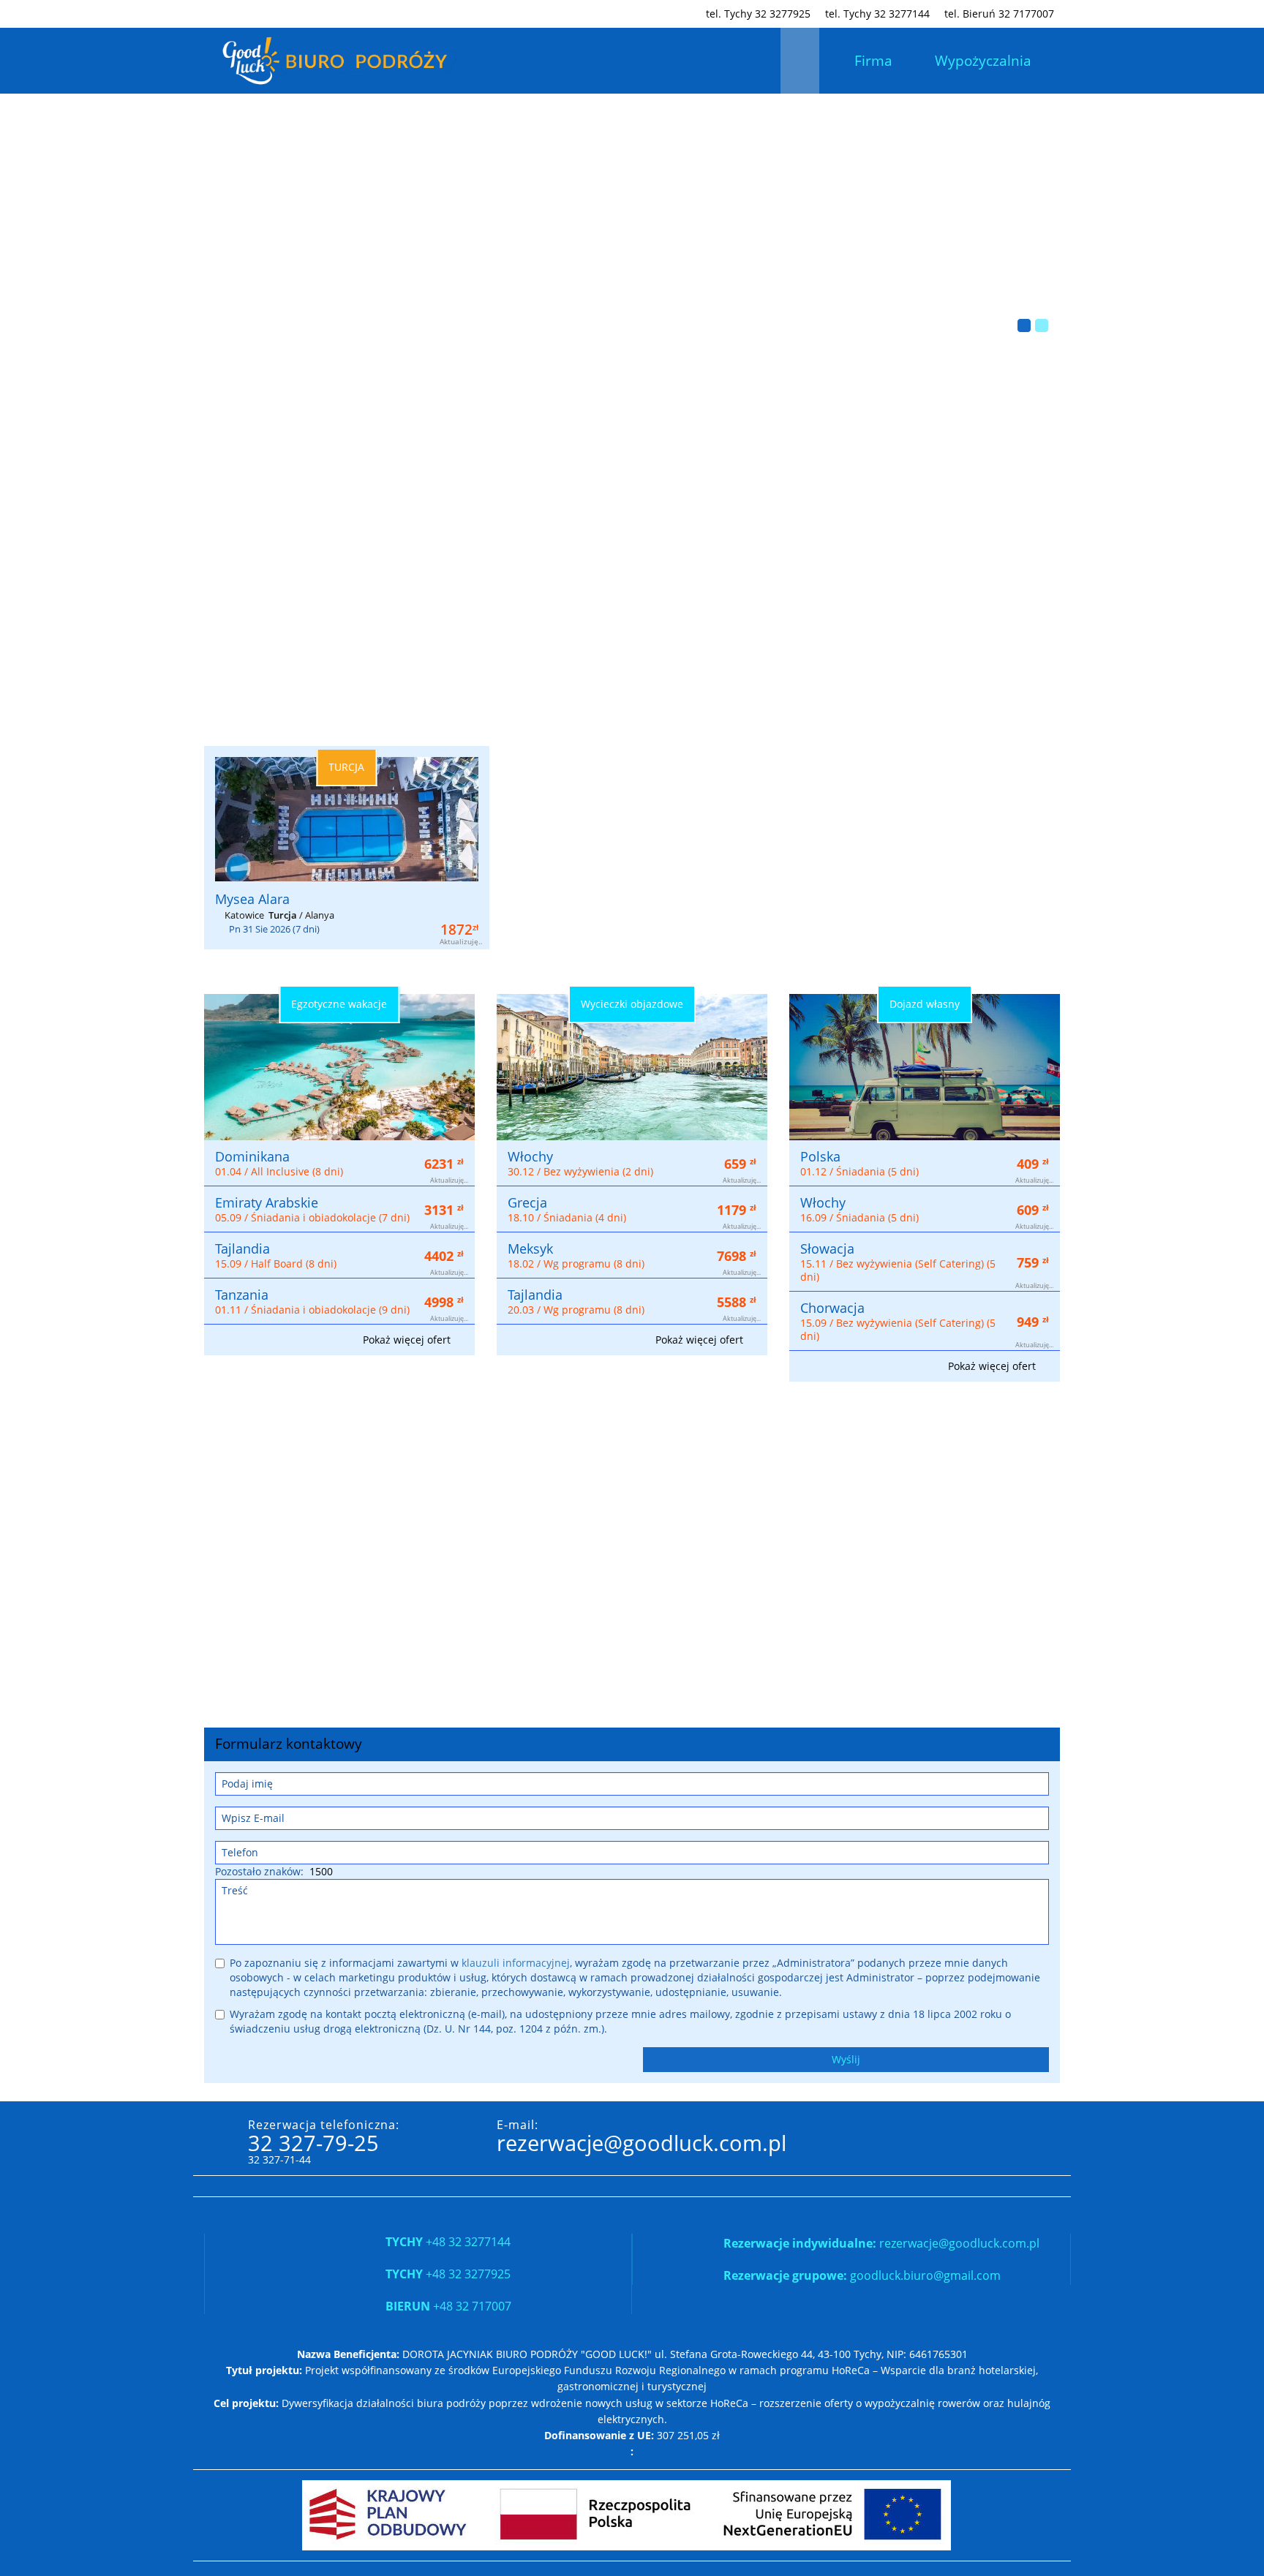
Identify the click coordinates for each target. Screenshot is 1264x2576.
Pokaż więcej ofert (408, 1340)
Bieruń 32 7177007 (999, 14)
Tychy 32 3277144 (877, 14)
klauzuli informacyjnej (516, 1963)
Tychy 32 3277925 (758, 14)
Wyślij (846, 2059)
